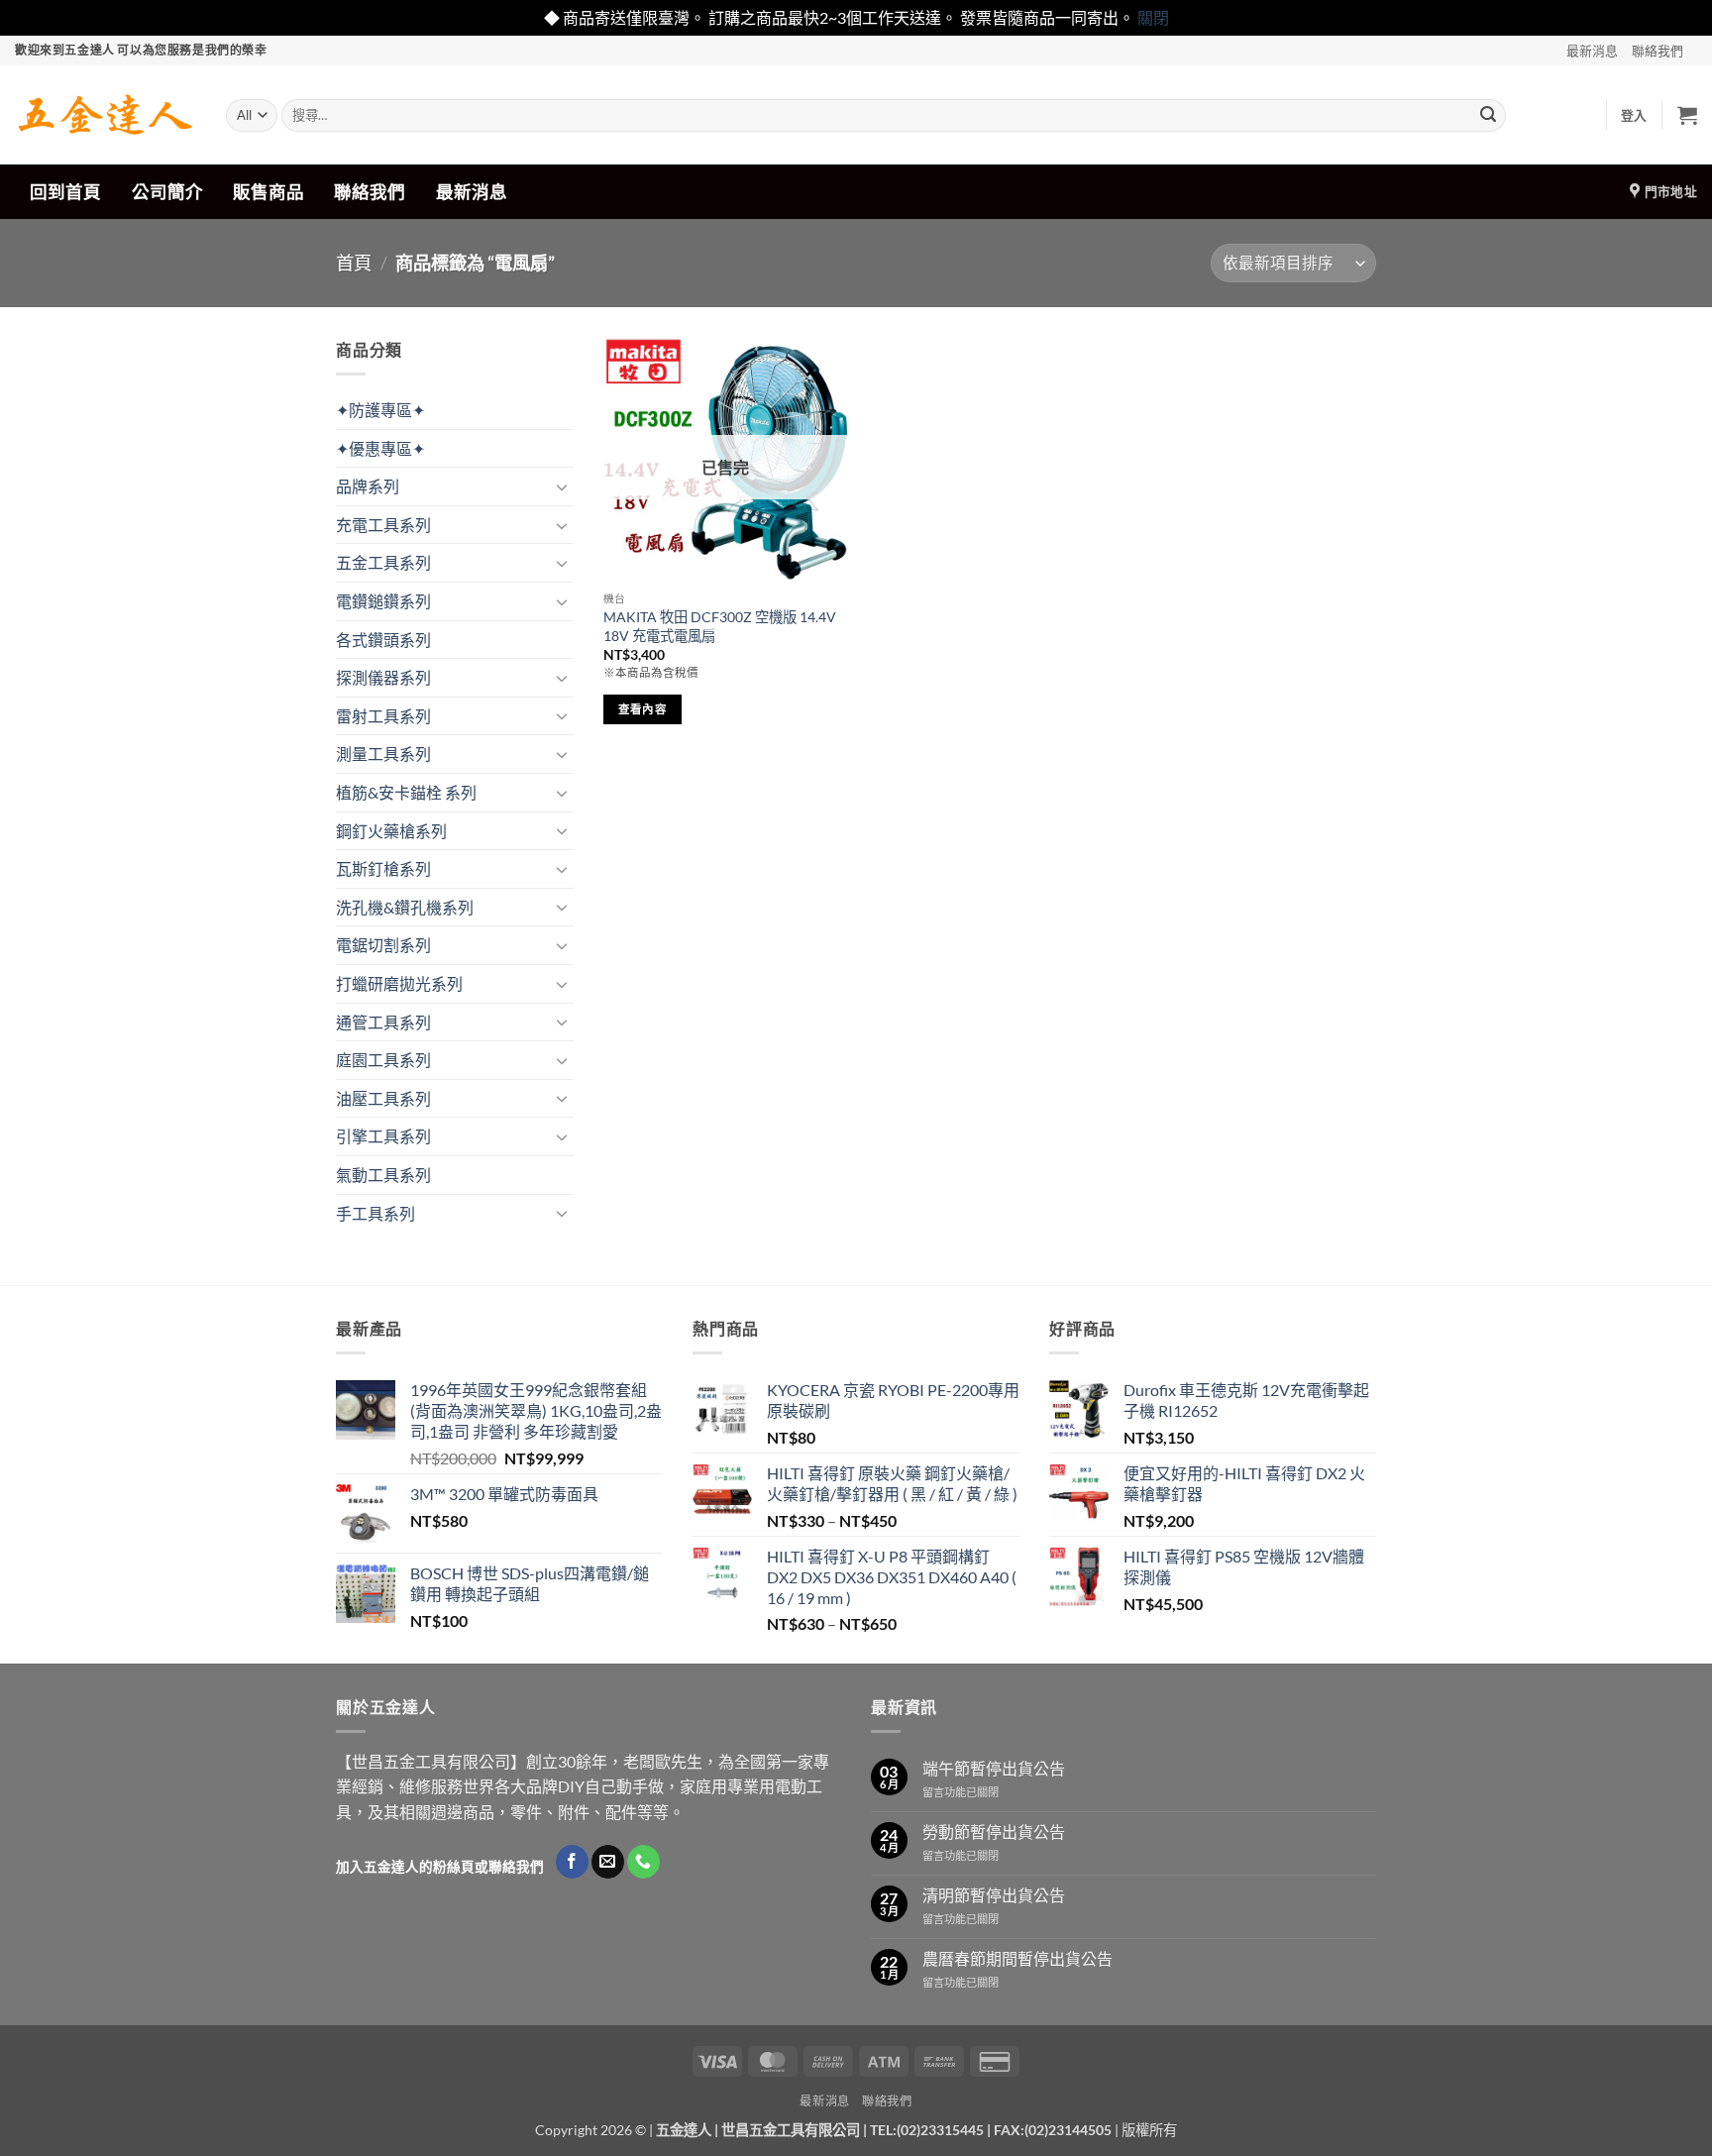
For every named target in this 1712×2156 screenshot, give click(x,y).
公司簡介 (167, 192)
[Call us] (643, 1862)
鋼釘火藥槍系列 (391, 831)
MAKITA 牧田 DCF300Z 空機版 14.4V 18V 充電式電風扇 (720, 626)
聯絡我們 (1658, 51)
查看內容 (642, 709)
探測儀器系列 (383, 677)
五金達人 (684, 2130)
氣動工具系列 (383, 1175)
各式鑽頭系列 (383, 640)
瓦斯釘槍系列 (383, 868)
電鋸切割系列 (383, 945)
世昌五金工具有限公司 (791, 2130)
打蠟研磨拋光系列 (399, 983)
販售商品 (268, 192)
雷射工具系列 (383, 716)
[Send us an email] (608, 1862)
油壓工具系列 (383, 1098)
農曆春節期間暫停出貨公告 (1017, 1958)
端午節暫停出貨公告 (994, 1768)
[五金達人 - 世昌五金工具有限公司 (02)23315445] (106, 115)
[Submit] (1488, 115)
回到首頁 (65, 192)
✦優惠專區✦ (380, 448)
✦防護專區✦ (380, 410)
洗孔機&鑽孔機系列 (405, 907)
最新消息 (1592, 51)
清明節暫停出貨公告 (994, 1895)
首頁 (354, 263)
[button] (1634, 115)
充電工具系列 (383, 525)
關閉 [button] (1153, 17)
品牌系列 (368, 486)
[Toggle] (562, 486)
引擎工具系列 (383, 1136)
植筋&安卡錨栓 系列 (406, 792)
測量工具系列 (383, 754)
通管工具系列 (383, 1022)
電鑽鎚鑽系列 (383, 601)
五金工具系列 (383, 562)
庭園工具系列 (383, 1060)
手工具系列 (375, 1213)
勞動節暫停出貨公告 (994, 1832)
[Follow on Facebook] (572, 1862)
